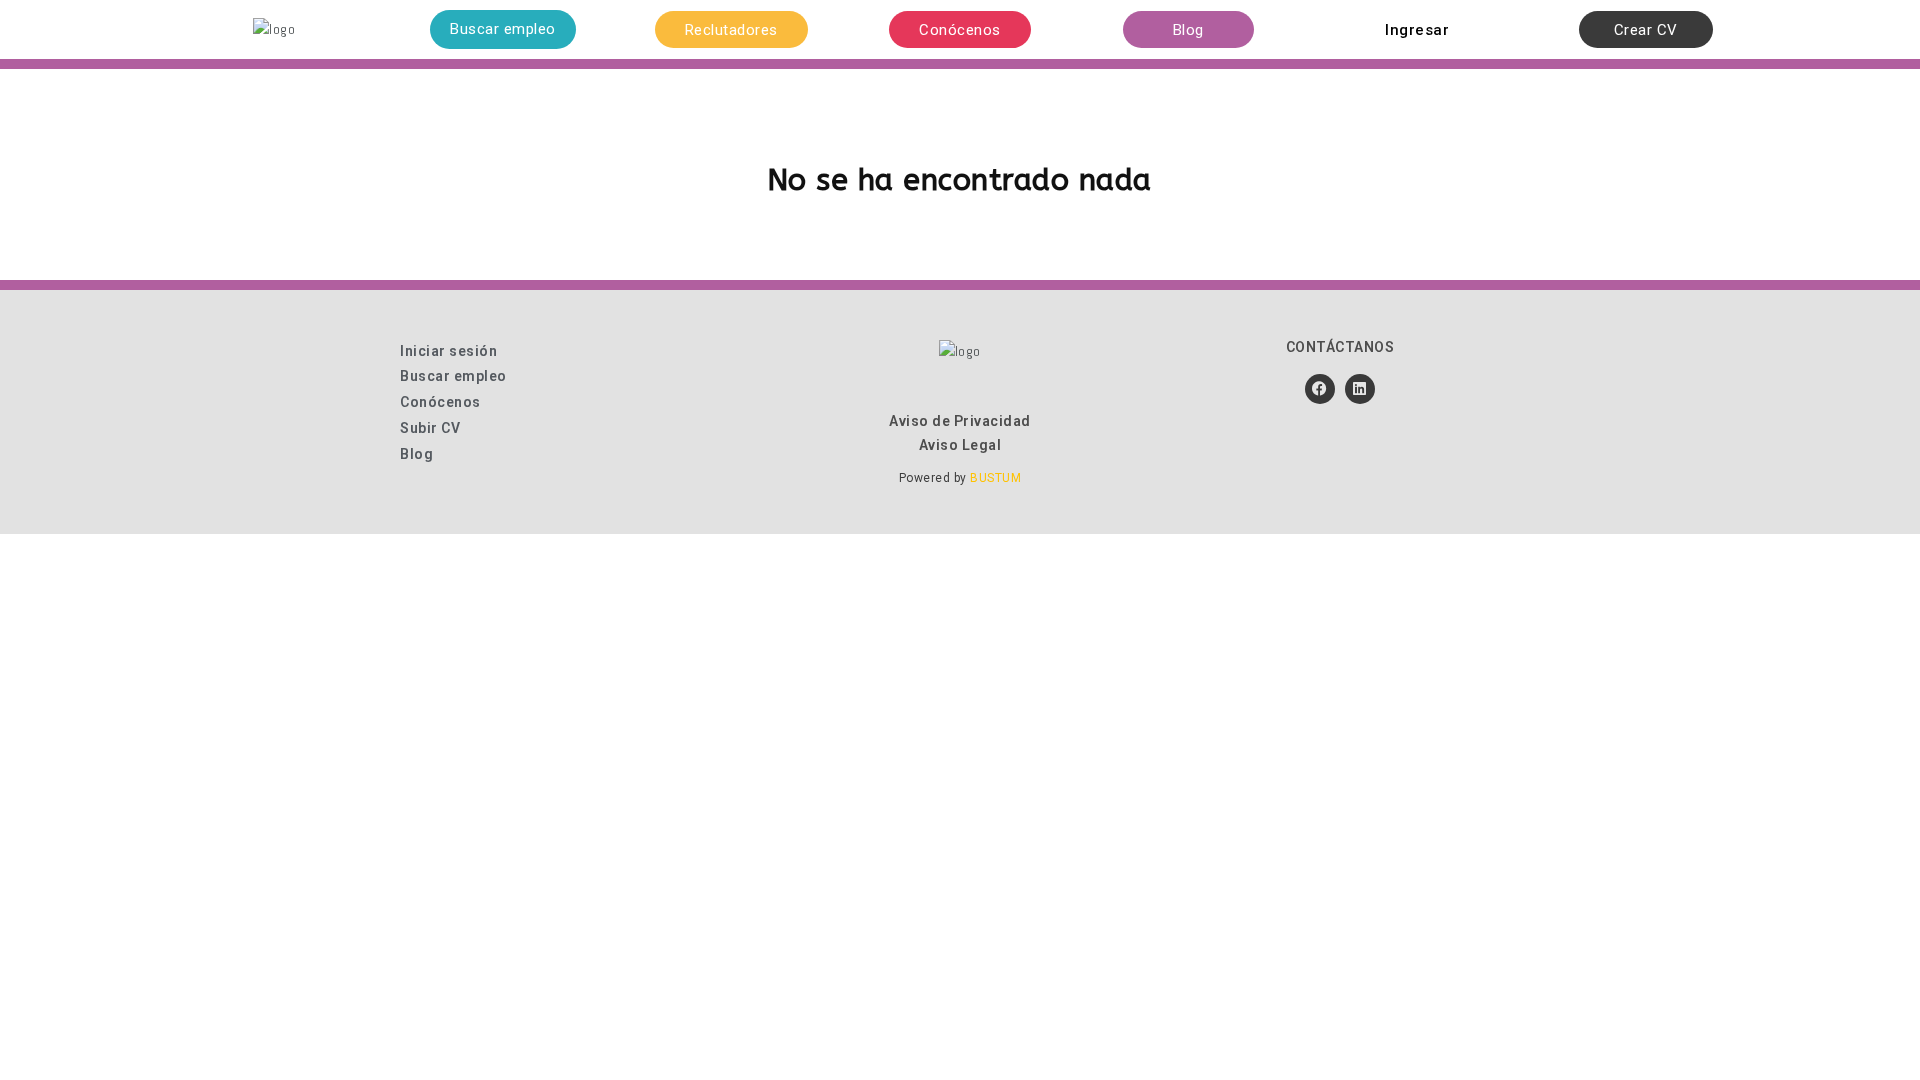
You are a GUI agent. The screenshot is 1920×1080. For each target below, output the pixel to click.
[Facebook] (1320, 389)
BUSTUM (995, 478)
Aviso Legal (960, 445)
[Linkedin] (1360, 389)
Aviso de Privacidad (960, 421)
